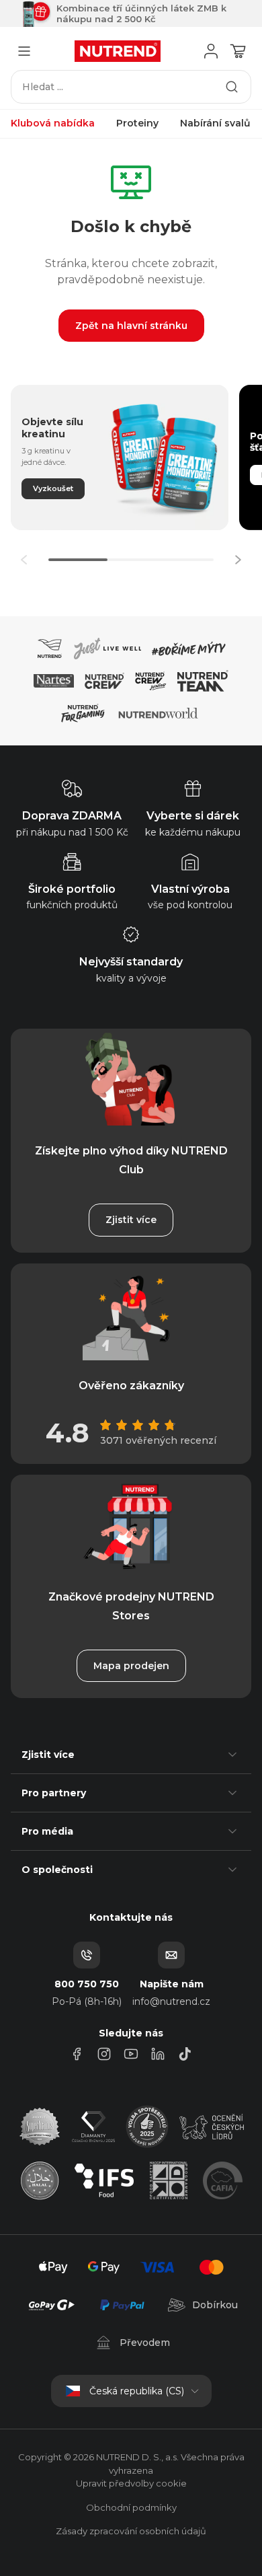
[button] (238, 560)
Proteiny (137, 123)
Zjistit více (131, 1220)
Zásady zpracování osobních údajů (131, 2531)
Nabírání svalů (215, 123)
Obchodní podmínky (131, 2507)
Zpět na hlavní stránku (131, 326)
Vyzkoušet (53, 488)
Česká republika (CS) (137, 2391)
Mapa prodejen (131, 1666)
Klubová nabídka (53, 123)
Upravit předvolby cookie (131, 2483)
